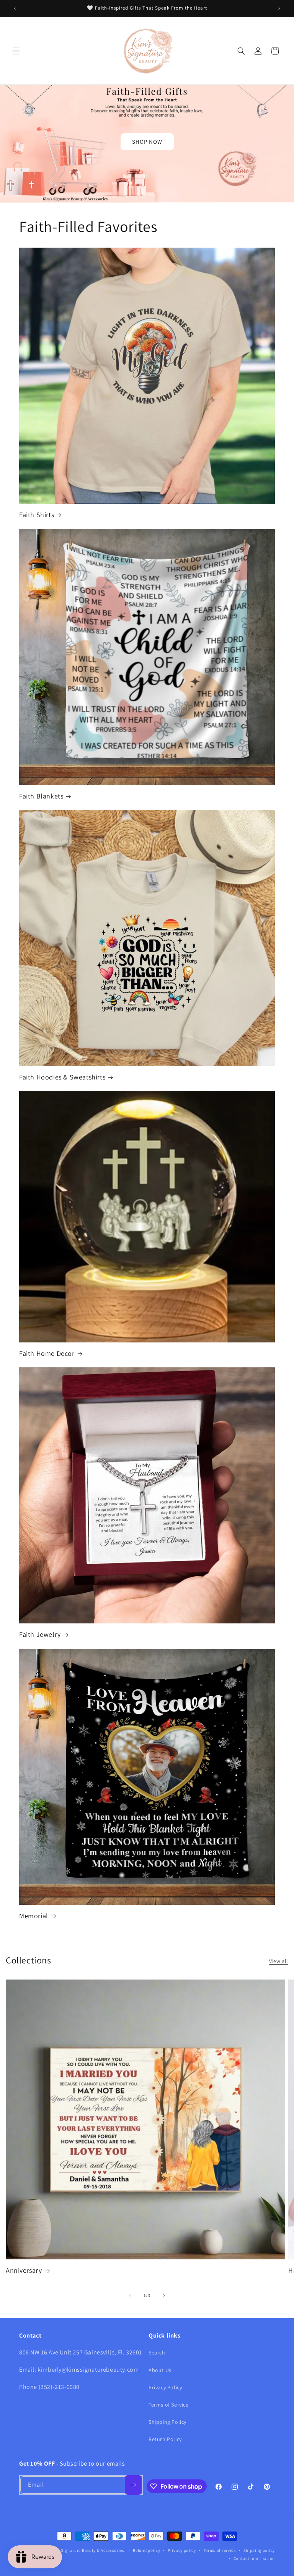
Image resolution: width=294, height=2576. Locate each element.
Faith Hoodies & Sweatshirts (62, 1077)
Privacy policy (182, 2550)
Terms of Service (169, 2405)
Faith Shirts (37, 515)
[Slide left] (130, 2296)
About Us (160, 2370)
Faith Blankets (41, 796)
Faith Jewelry (40, 1634)
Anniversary (24, 2270)
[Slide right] (164, 2296)
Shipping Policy (167, 2422)
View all (279, 1961)
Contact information (254, 2558)
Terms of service (220, 2550)
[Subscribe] (133, 2485)
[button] (16, 51)
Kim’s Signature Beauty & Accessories (87, 2550)
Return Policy (165, 2439)
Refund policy (146, 2550)
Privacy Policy (165, 2387)
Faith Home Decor (47, 1353)
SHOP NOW (147, 142)
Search (157, 2353)
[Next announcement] (279, 8)
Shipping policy (259, 2550)
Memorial (34, 1916)
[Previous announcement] (15, 8)
